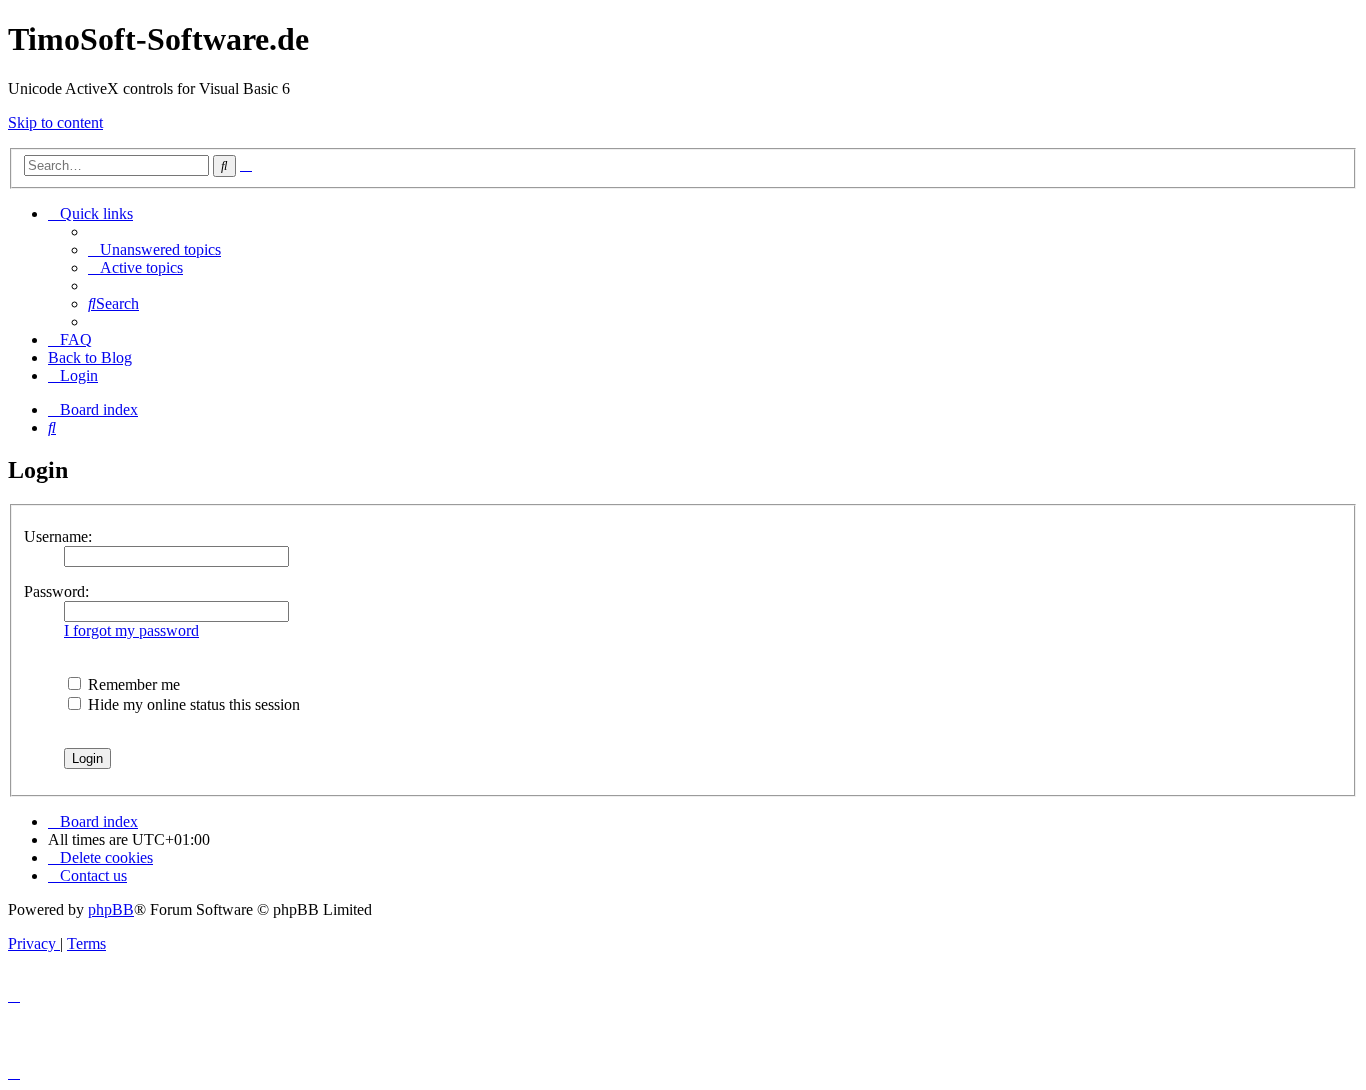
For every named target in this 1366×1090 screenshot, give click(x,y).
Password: (56, 591)
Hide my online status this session (192, 704)
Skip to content (55, 122)
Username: (58, 536)
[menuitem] (154, 249)
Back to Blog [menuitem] (90, 357)
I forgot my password (131, 630)
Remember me (132, 684)
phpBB (111, 909)
